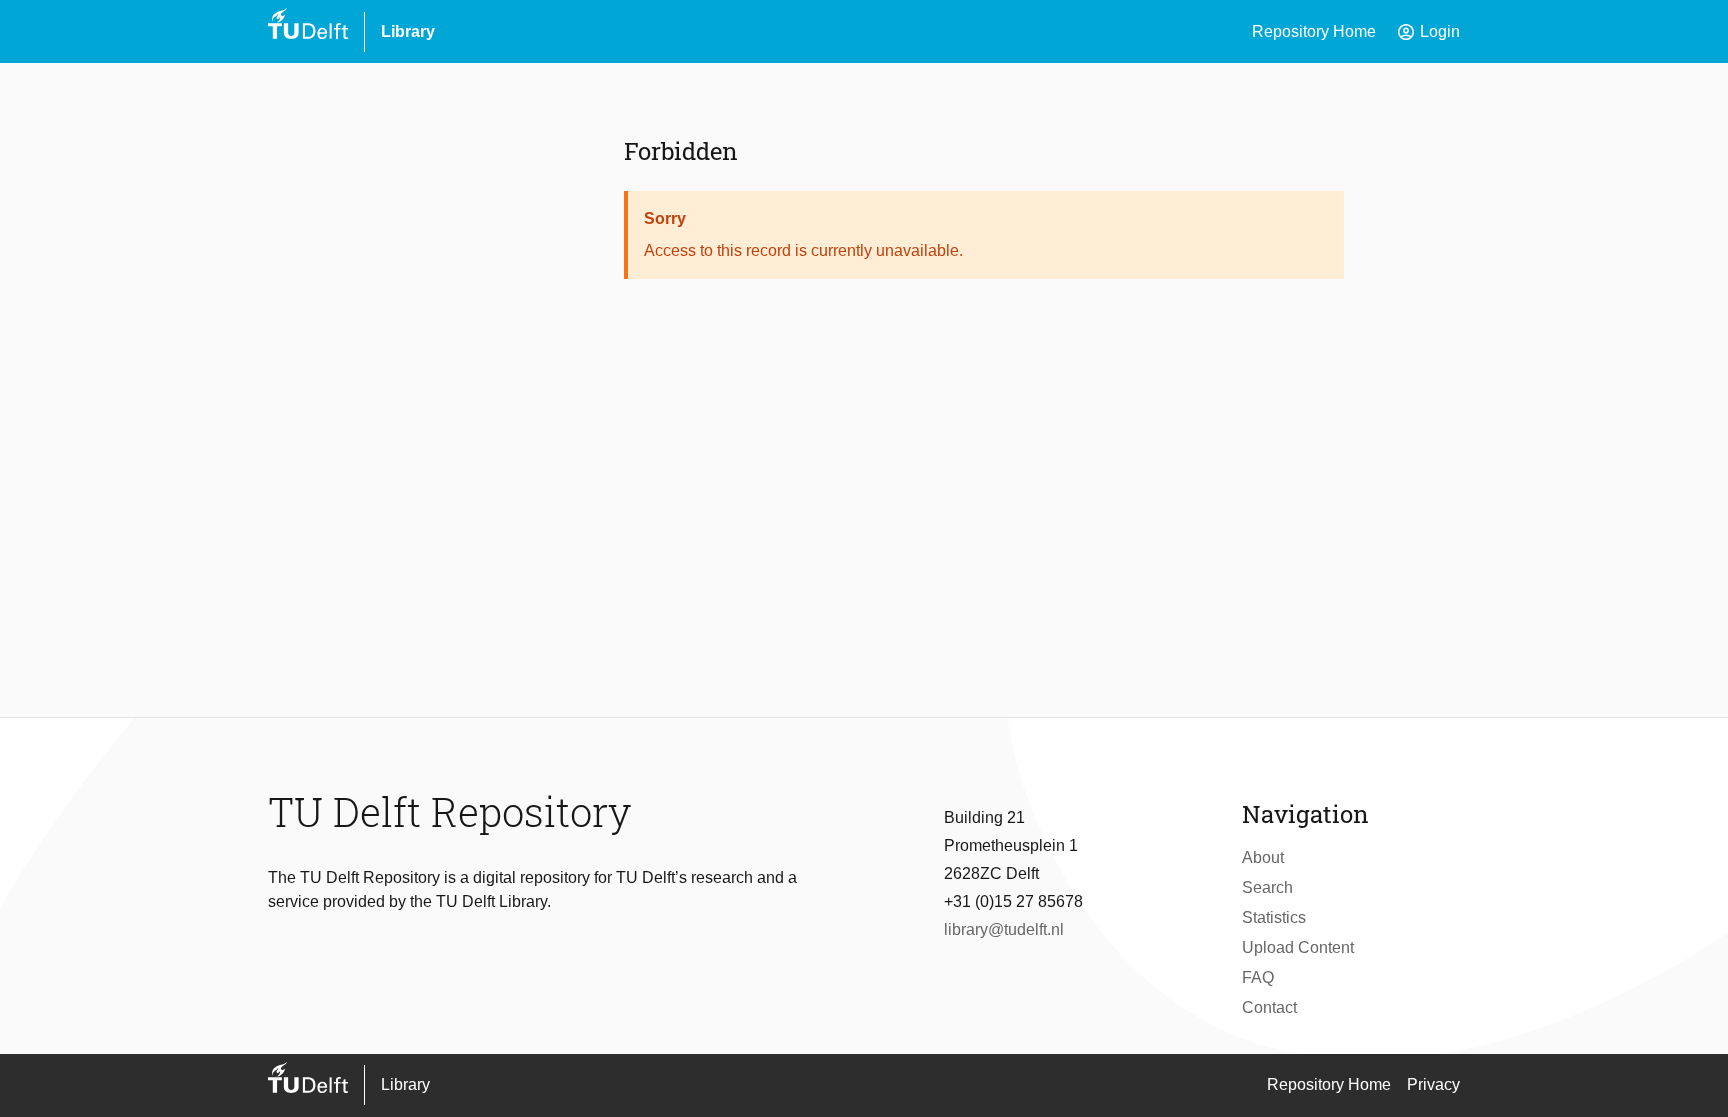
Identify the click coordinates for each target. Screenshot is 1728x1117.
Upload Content (1298, 947)
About (1263, 857)
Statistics (1274, 917)
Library (408, 31)
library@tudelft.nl (1004, 929)
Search (1267, 887)
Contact (1269, 1007)
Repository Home (1314, 31)
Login (1428, 32)
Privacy (1433, 1084)
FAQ (1258, 977)
